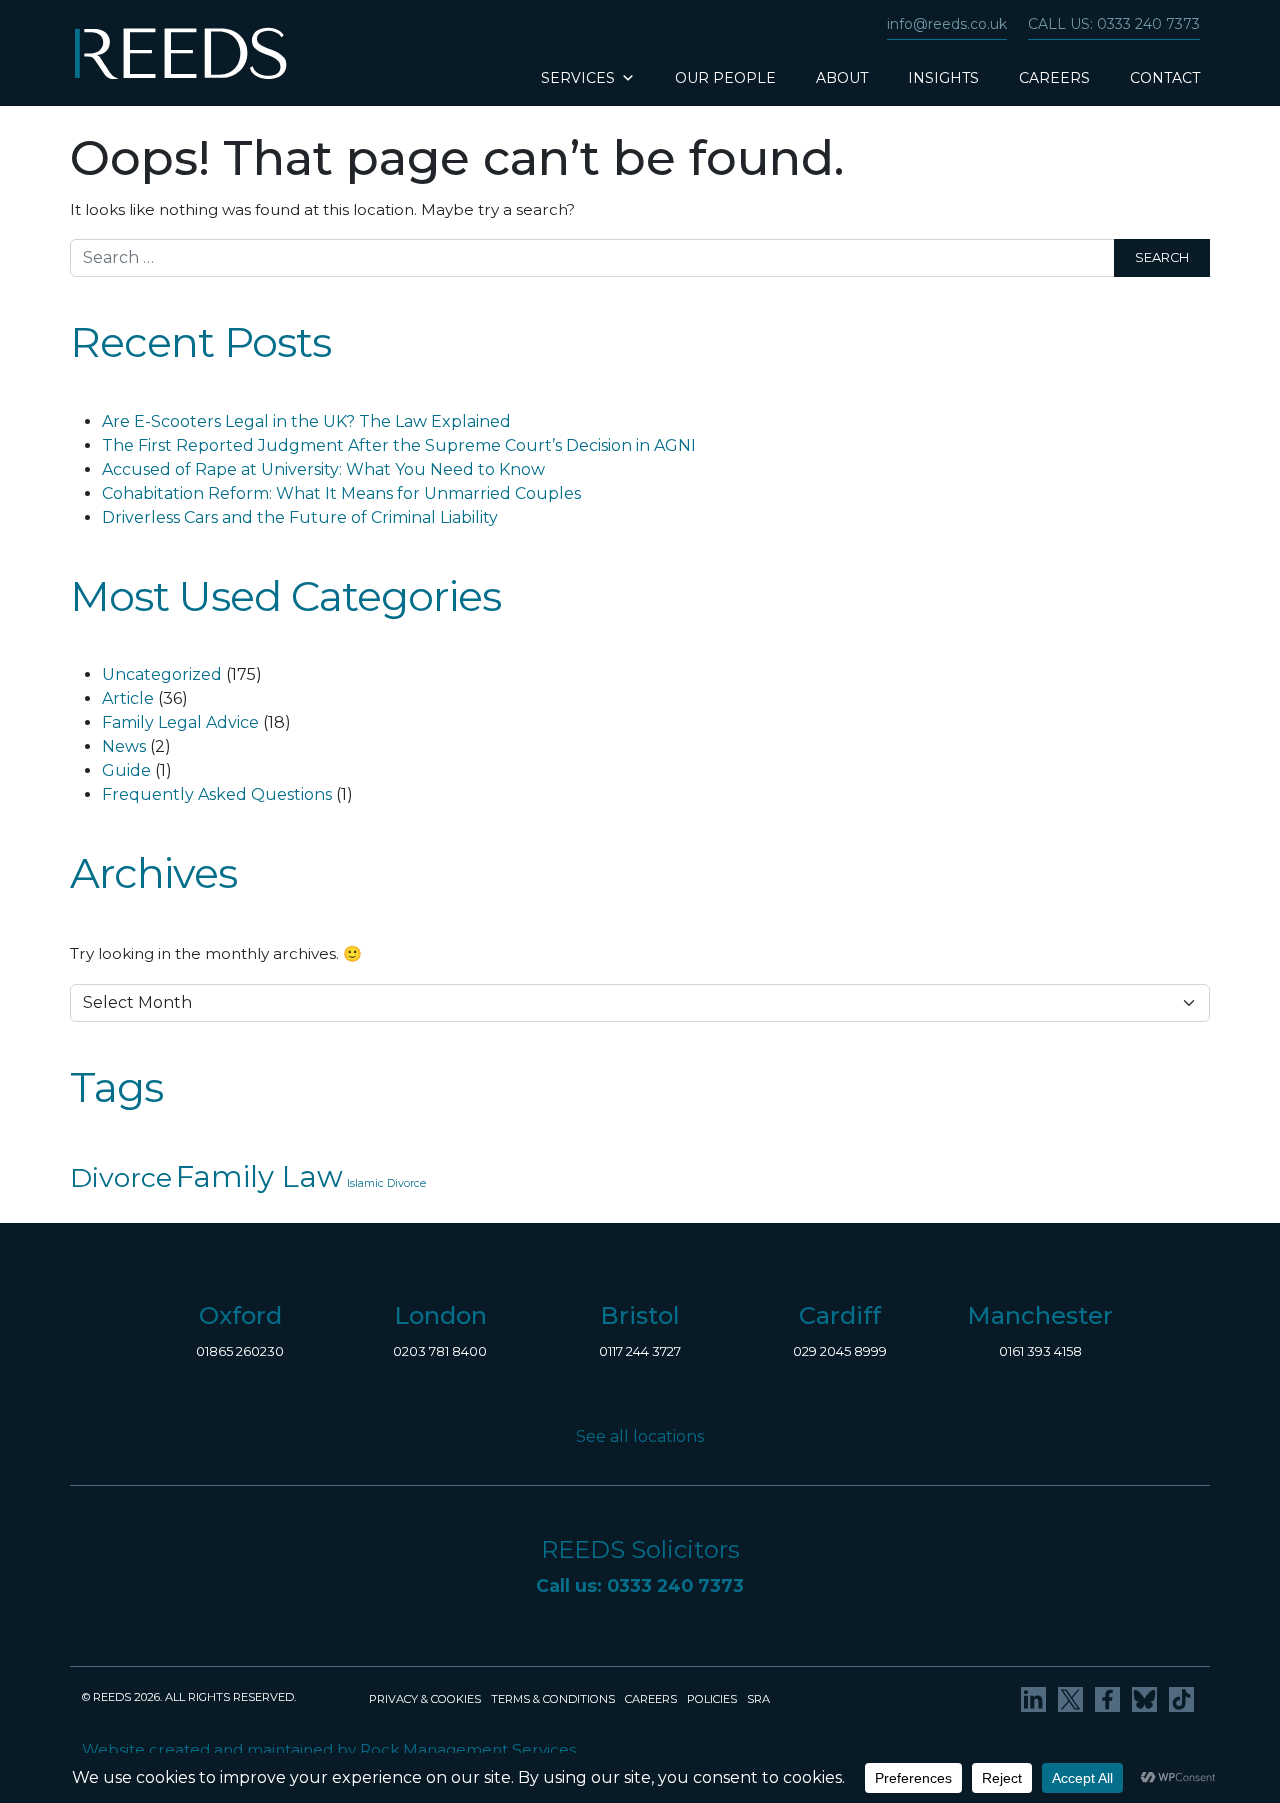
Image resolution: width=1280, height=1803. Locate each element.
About (842, 78)
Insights (943, 78)
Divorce (121, 1177)
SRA (758, 1699)
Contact (1165, 78)
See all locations (640, 1436)
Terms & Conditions (553, 1699)
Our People (725, 78)
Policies (712, 1699)
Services (578, 78)
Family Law (259, 1176)
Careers (1054, 78)
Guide (126, 770)
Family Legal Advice (180, 722)
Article (128, 698)
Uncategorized (162, 674)
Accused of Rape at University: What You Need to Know (323, 469)
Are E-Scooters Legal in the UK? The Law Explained (306, 421)
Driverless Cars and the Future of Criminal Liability (300, 517)
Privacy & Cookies (425, 1699)
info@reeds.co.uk (947, 24)
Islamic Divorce (386, 1183)
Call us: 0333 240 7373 (1114, 24)
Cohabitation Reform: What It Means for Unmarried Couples (341, 493)
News (124, 746)
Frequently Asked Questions (217, 794)
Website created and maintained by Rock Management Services (329, 1749)
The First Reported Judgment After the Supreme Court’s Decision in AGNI (399, 445)
